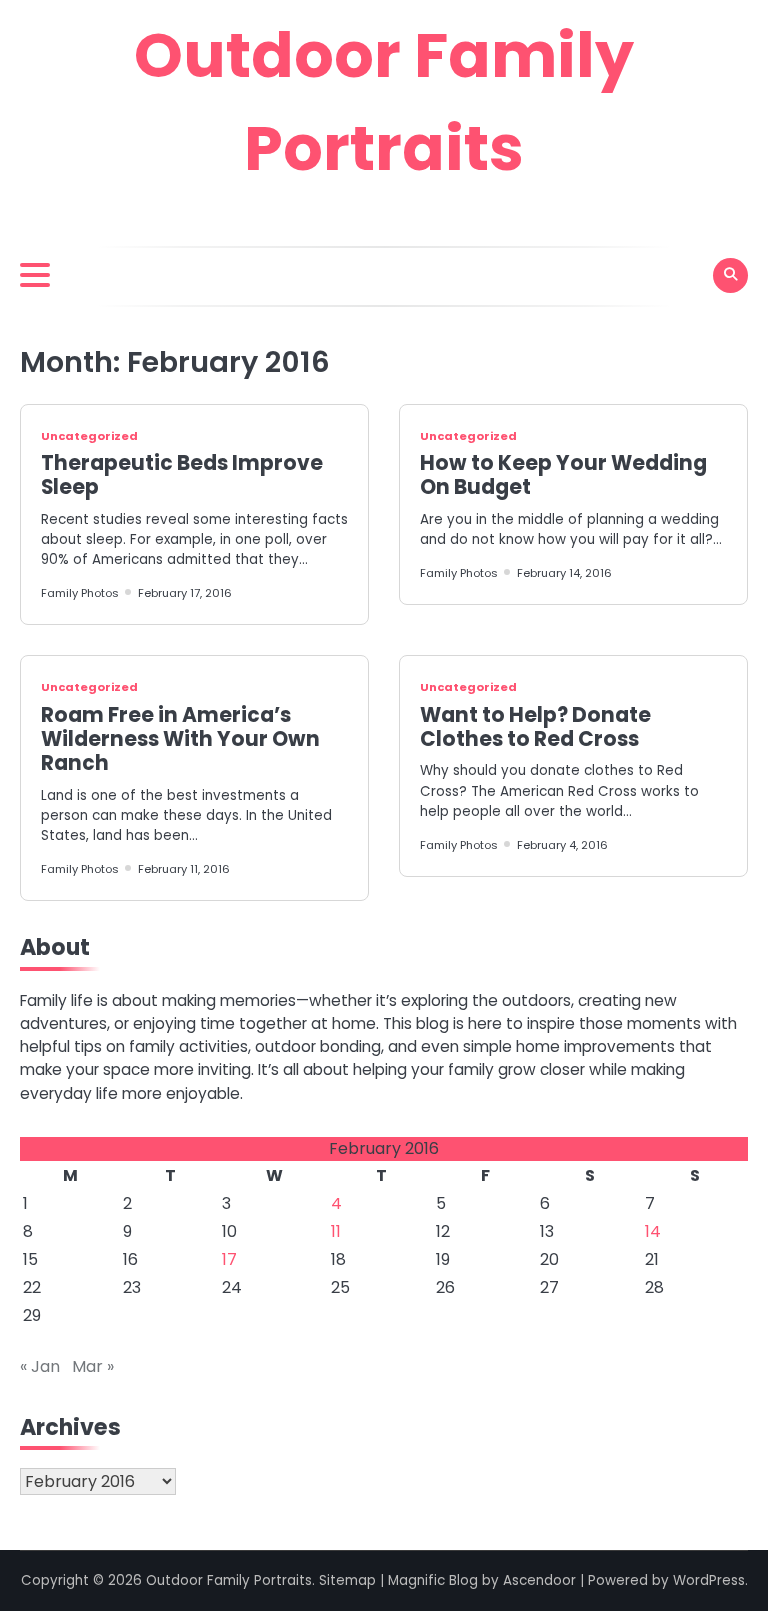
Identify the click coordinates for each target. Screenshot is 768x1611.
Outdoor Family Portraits (229, 1580)
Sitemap (347, 1580)
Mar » (93, 1366)
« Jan (40, 1366)
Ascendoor (539, 1580)
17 (229, 1259)
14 (653, 1231)
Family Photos (80, 593)
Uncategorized (89, 436)
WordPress (709, 1580)
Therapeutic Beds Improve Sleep (182, 475)
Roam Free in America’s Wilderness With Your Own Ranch (180, 739)
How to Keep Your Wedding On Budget (563, 475)
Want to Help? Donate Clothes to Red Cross (535, 727)
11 (336, 1231)
